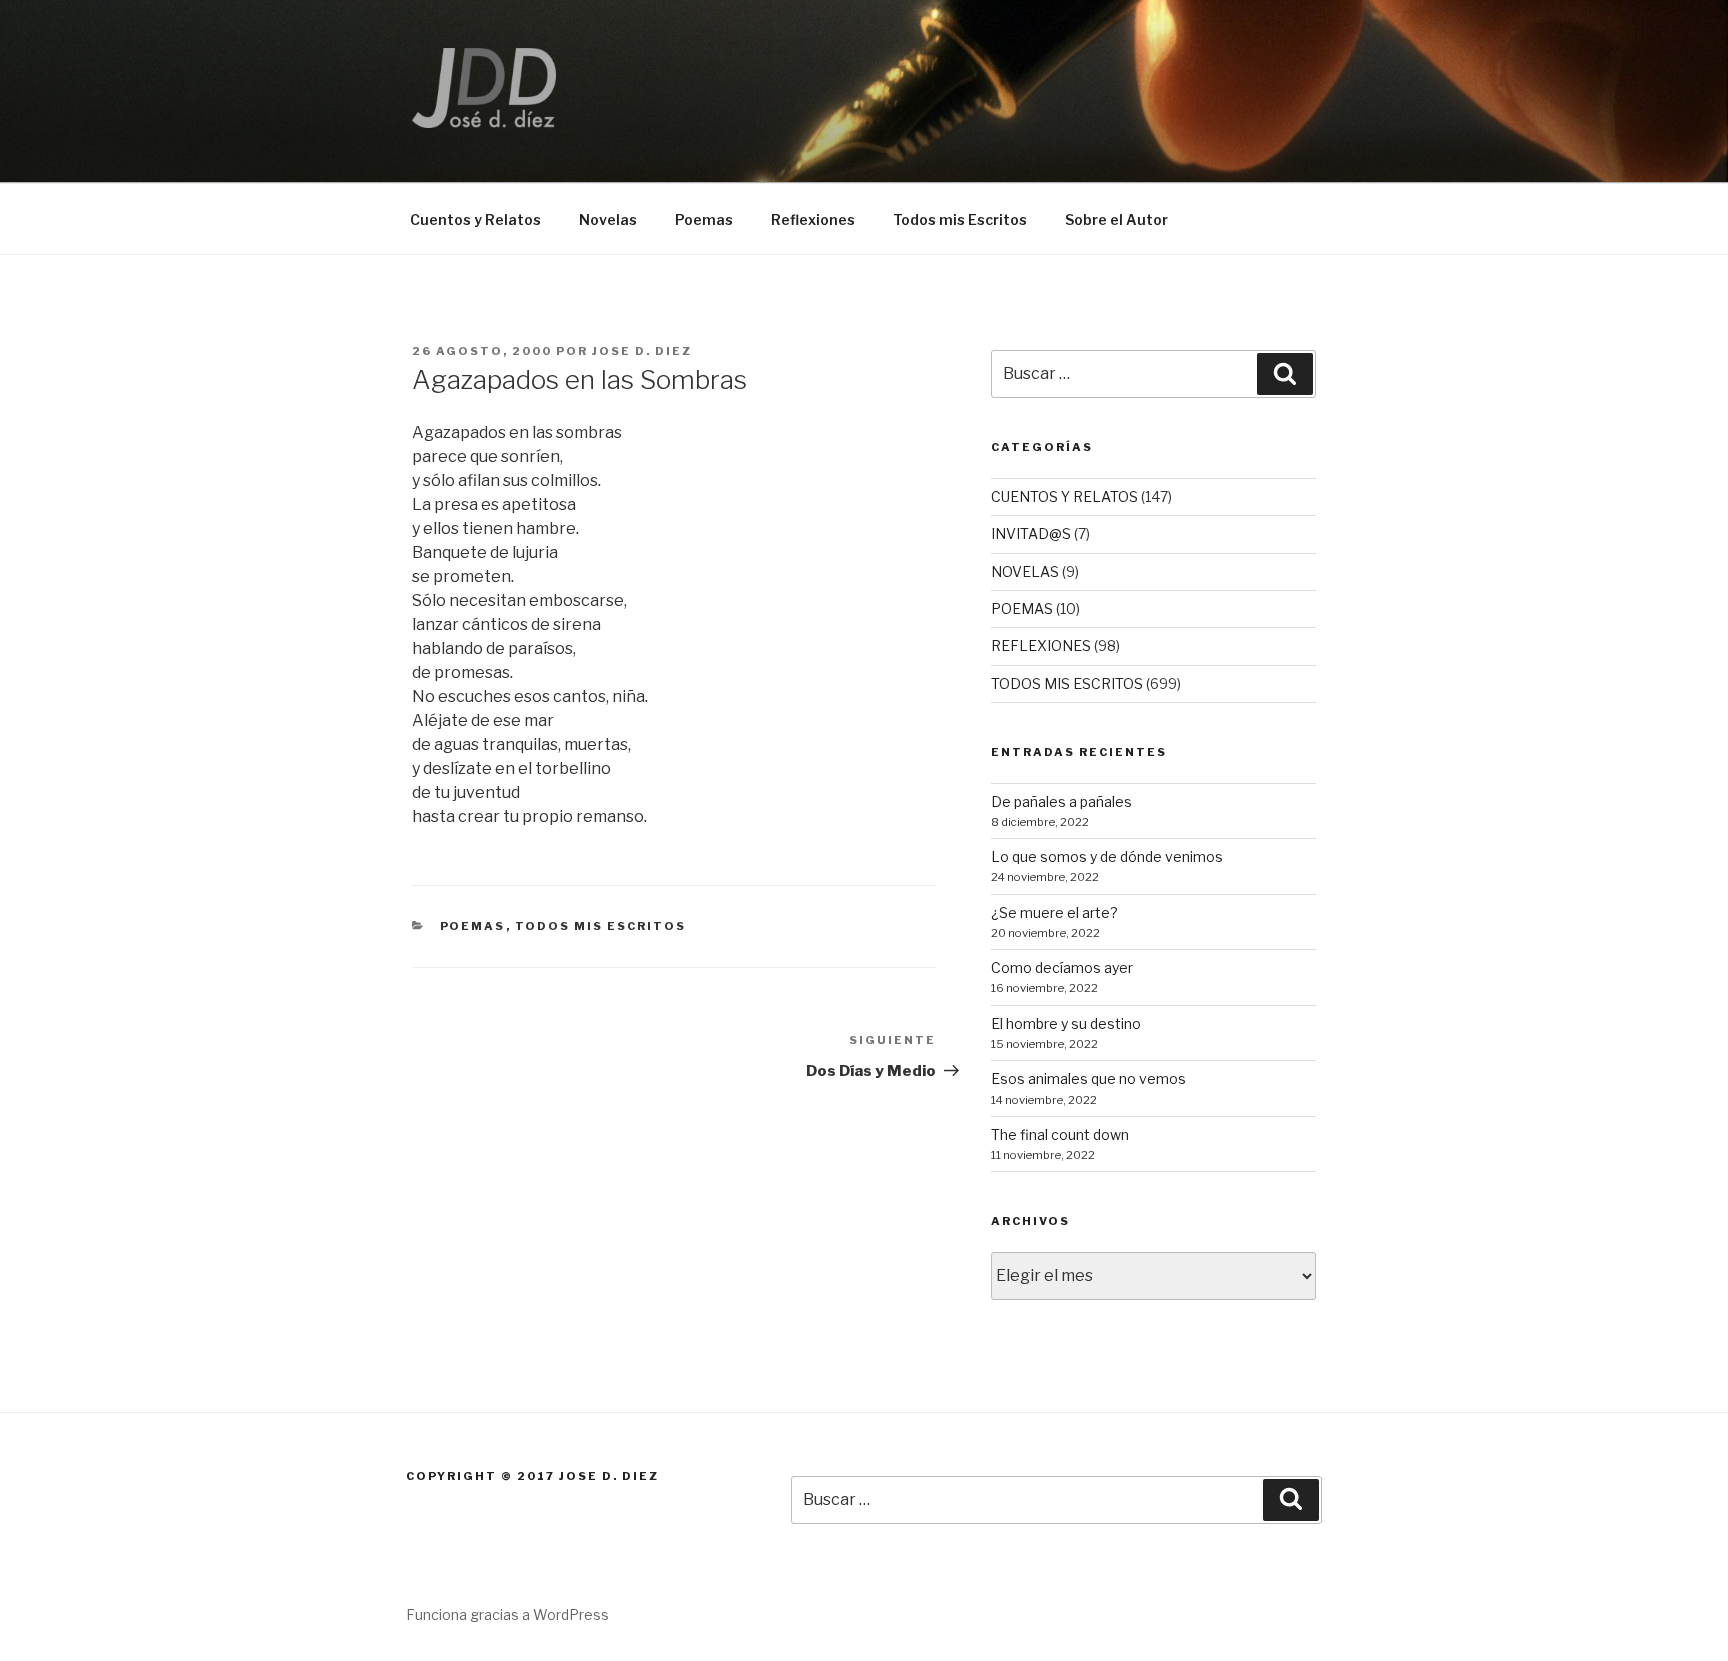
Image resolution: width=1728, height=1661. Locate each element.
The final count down (1060, 1134)
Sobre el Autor (1116, 219)
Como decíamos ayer (1062, 967)
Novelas (608, 219)
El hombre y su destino (1066, 1023)
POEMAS (473, 926)
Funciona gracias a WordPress (507, 1614)
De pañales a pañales (1061, 801)
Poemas (704, 219)
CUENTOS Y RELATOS (1064, 496)
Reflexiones (813, 219)
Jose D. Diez (642, 351)
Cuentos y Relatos (475, 219)
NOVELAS (1025, 571)
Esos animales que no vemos (1088, 1078)
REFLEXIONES (1041, 645)
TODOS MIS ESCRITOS (601, 926)
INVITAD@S (1031, 533)
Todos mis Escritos (960, 219)
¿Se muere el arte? (1054, 912)
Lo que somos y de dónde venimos (1107, 856)
